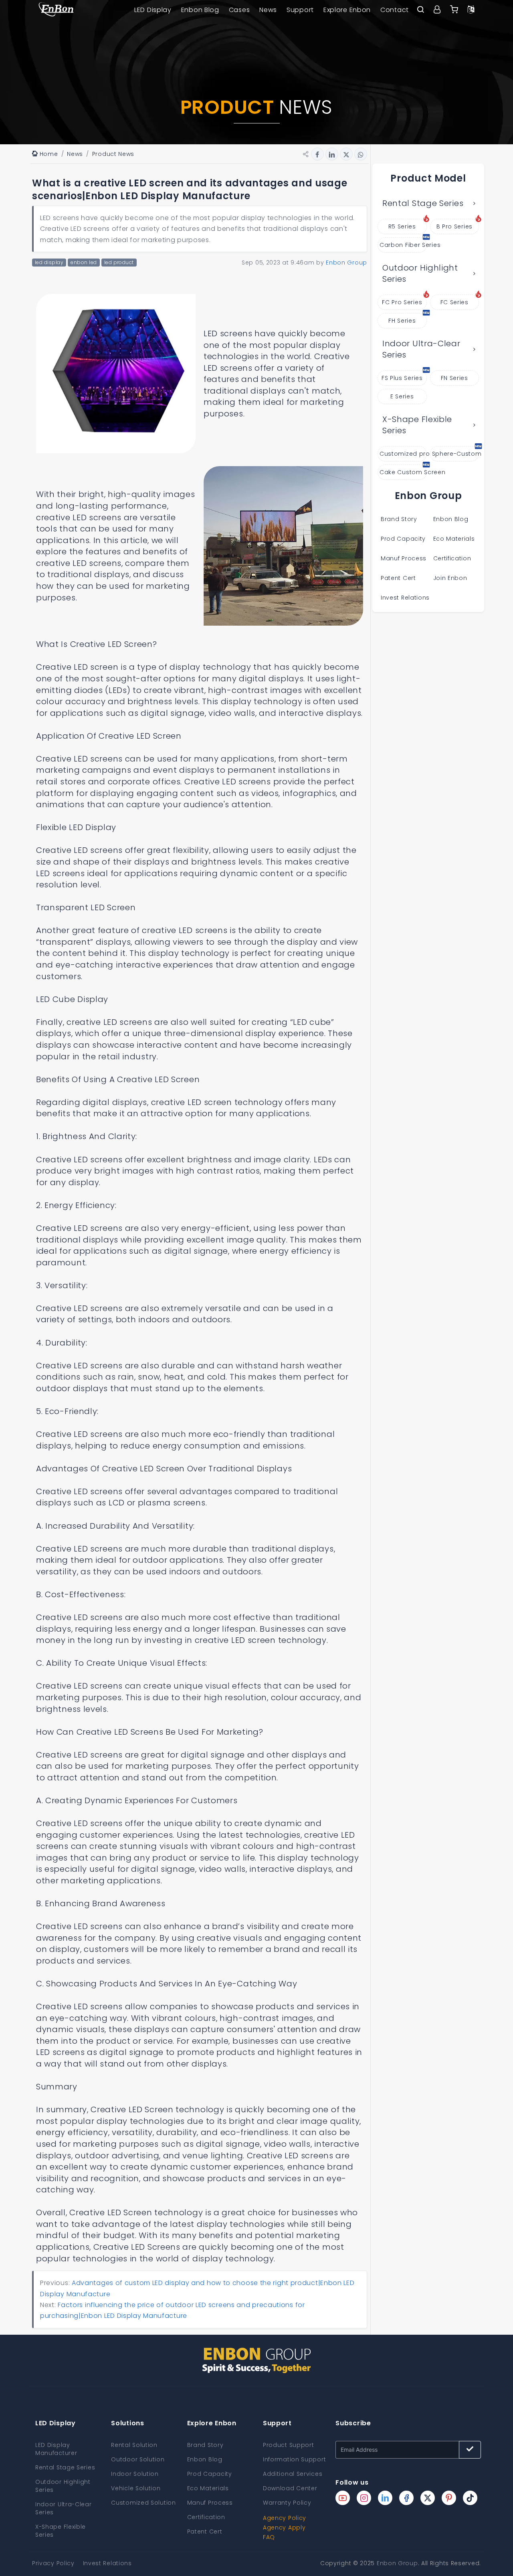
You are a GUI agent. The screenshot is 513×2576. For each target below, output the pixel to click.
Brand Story (399, 519)
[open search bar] (420, 10)
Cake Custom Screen (403, 472)
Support (300, 10)
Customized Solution (143, 2503)
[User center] (437, 10)
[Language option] (471, 10)
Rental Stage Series (423, 203)
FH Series (402, 321)
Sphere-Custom (456, 454)
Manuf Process (404, 558)
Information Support (294, 2459)
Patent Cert (398, 578)
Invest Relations (405, 598)
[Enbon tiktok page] (470, 2498)
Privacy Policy (53, 2563)
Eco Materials (454, 539)
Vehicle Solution (136, 2488)
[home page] (56, 10)
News (268, 10)
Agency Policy (285, 2518)
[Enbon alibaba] (454, 10)
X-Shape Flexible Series (417, 425)
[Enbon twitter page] (428, 2498)
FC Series (454, 302)
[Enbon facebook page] (406, 2498)
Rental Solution (134, 2445)
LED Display (153, 10)
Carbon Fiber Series (403, 245)
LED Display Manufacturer (56, 2449)
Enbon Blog (200, 10)
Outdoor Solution (138, 2459)
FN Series (454, 378)
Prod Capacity (403, 539)
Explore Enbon (347, 10)
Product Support (289, 2445)
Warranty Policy (287, 2503)
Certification (452, 558)
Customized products (403, 454)
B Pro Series (454, 226)
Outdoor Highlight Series (420, 274)
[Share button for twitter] (346, 154)
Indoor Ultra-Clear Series (421, 349)
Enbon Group (397, 2563)
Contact (395, 10)
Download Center (290, 2488)
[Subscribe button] (470, 2450)
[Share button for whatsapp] (361, 154)
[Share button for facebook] (317, 154)
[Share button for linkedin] (332, 154)
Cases (239, 10)
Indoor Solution (135, 2474)
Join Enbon (451, 578)
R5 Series (402, 226)
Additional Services (293, 2474)
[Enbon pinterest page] (449, 2498)
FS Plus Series (402, 378)
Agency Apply (284, 2528)
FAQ (269, 2537)
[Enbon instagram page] (364, 2498)
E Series (402, 396)
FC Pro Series (402, 302)
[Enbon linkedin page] (385, 2498)
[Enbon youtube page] (343, 2498)
